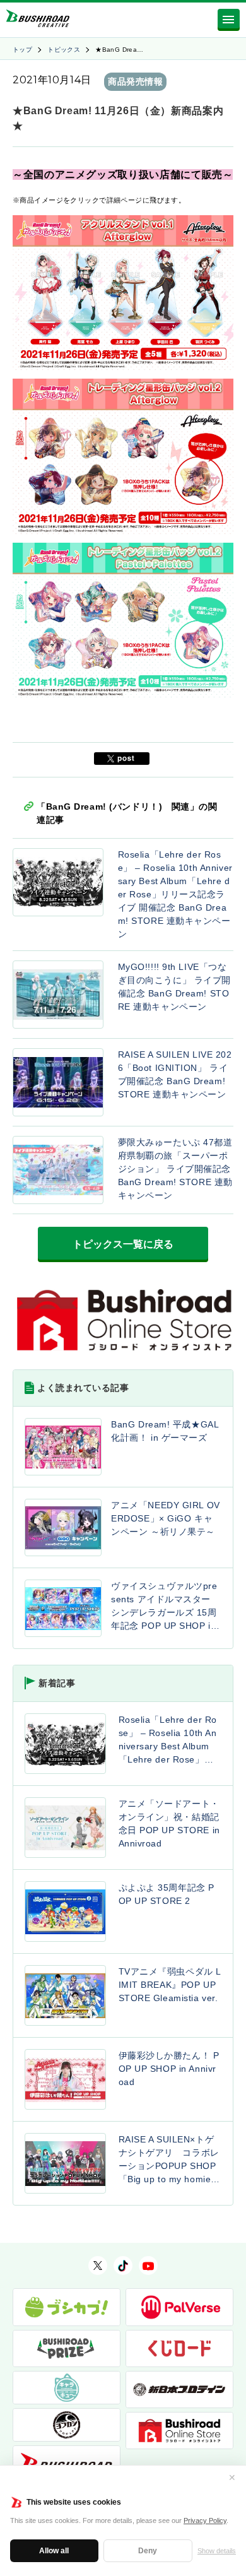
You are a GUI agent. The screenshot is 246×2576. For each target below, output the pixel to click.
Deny (148, 2551)
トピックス (64, 50)
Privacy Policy (205, 2520)
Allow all (54, 2551)
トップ (22, 50)
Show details (217, 2551)
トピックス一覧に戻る (123, 1244)
